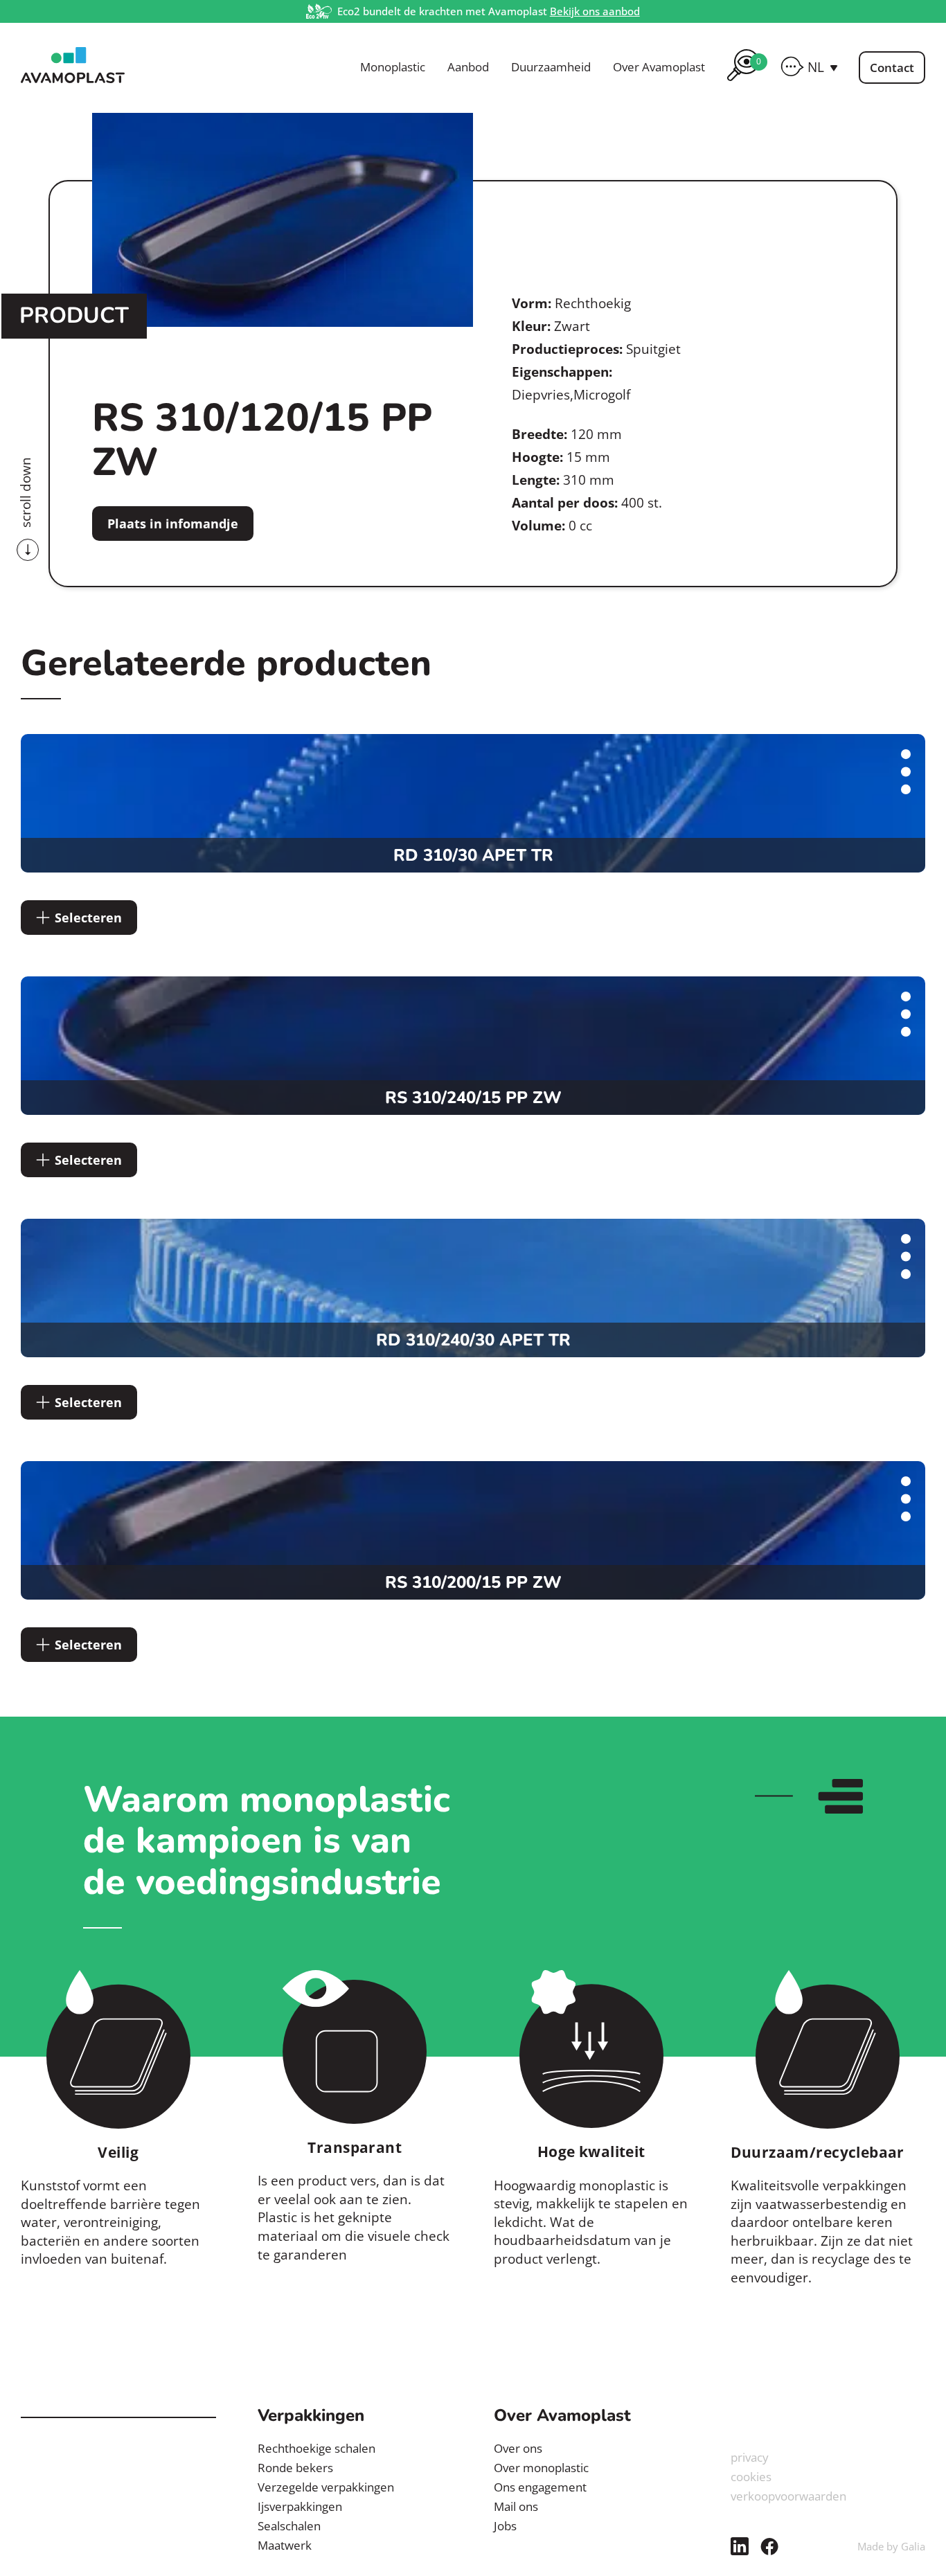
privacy (750, 2457)
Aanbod (468, 67)
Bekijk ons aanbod (595, 11)
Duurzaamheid (551, 67)
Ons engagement (540, 2487)
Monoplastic (393, 67)
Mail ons (516, 2506)
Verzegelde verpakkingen (326, 2487)
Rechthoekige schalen (316, 2448)
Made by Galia (891, 2546)
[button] (823, 67)
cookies (751, 2477)
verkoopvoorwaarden (788, 2496)
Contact (892, 68)
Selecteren (88, 918)
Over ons (518, 2448)
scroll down (26, 492)
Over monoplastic (541, 2468)
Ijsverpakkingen (300, 2506)
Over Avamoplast (659, 67)
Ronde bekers (295, 2468)
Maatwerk (285, 2545)
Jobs (505, 2526)
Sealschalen (289, 2526)
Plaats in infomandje (173, 524)
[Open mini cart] (743, 83)
